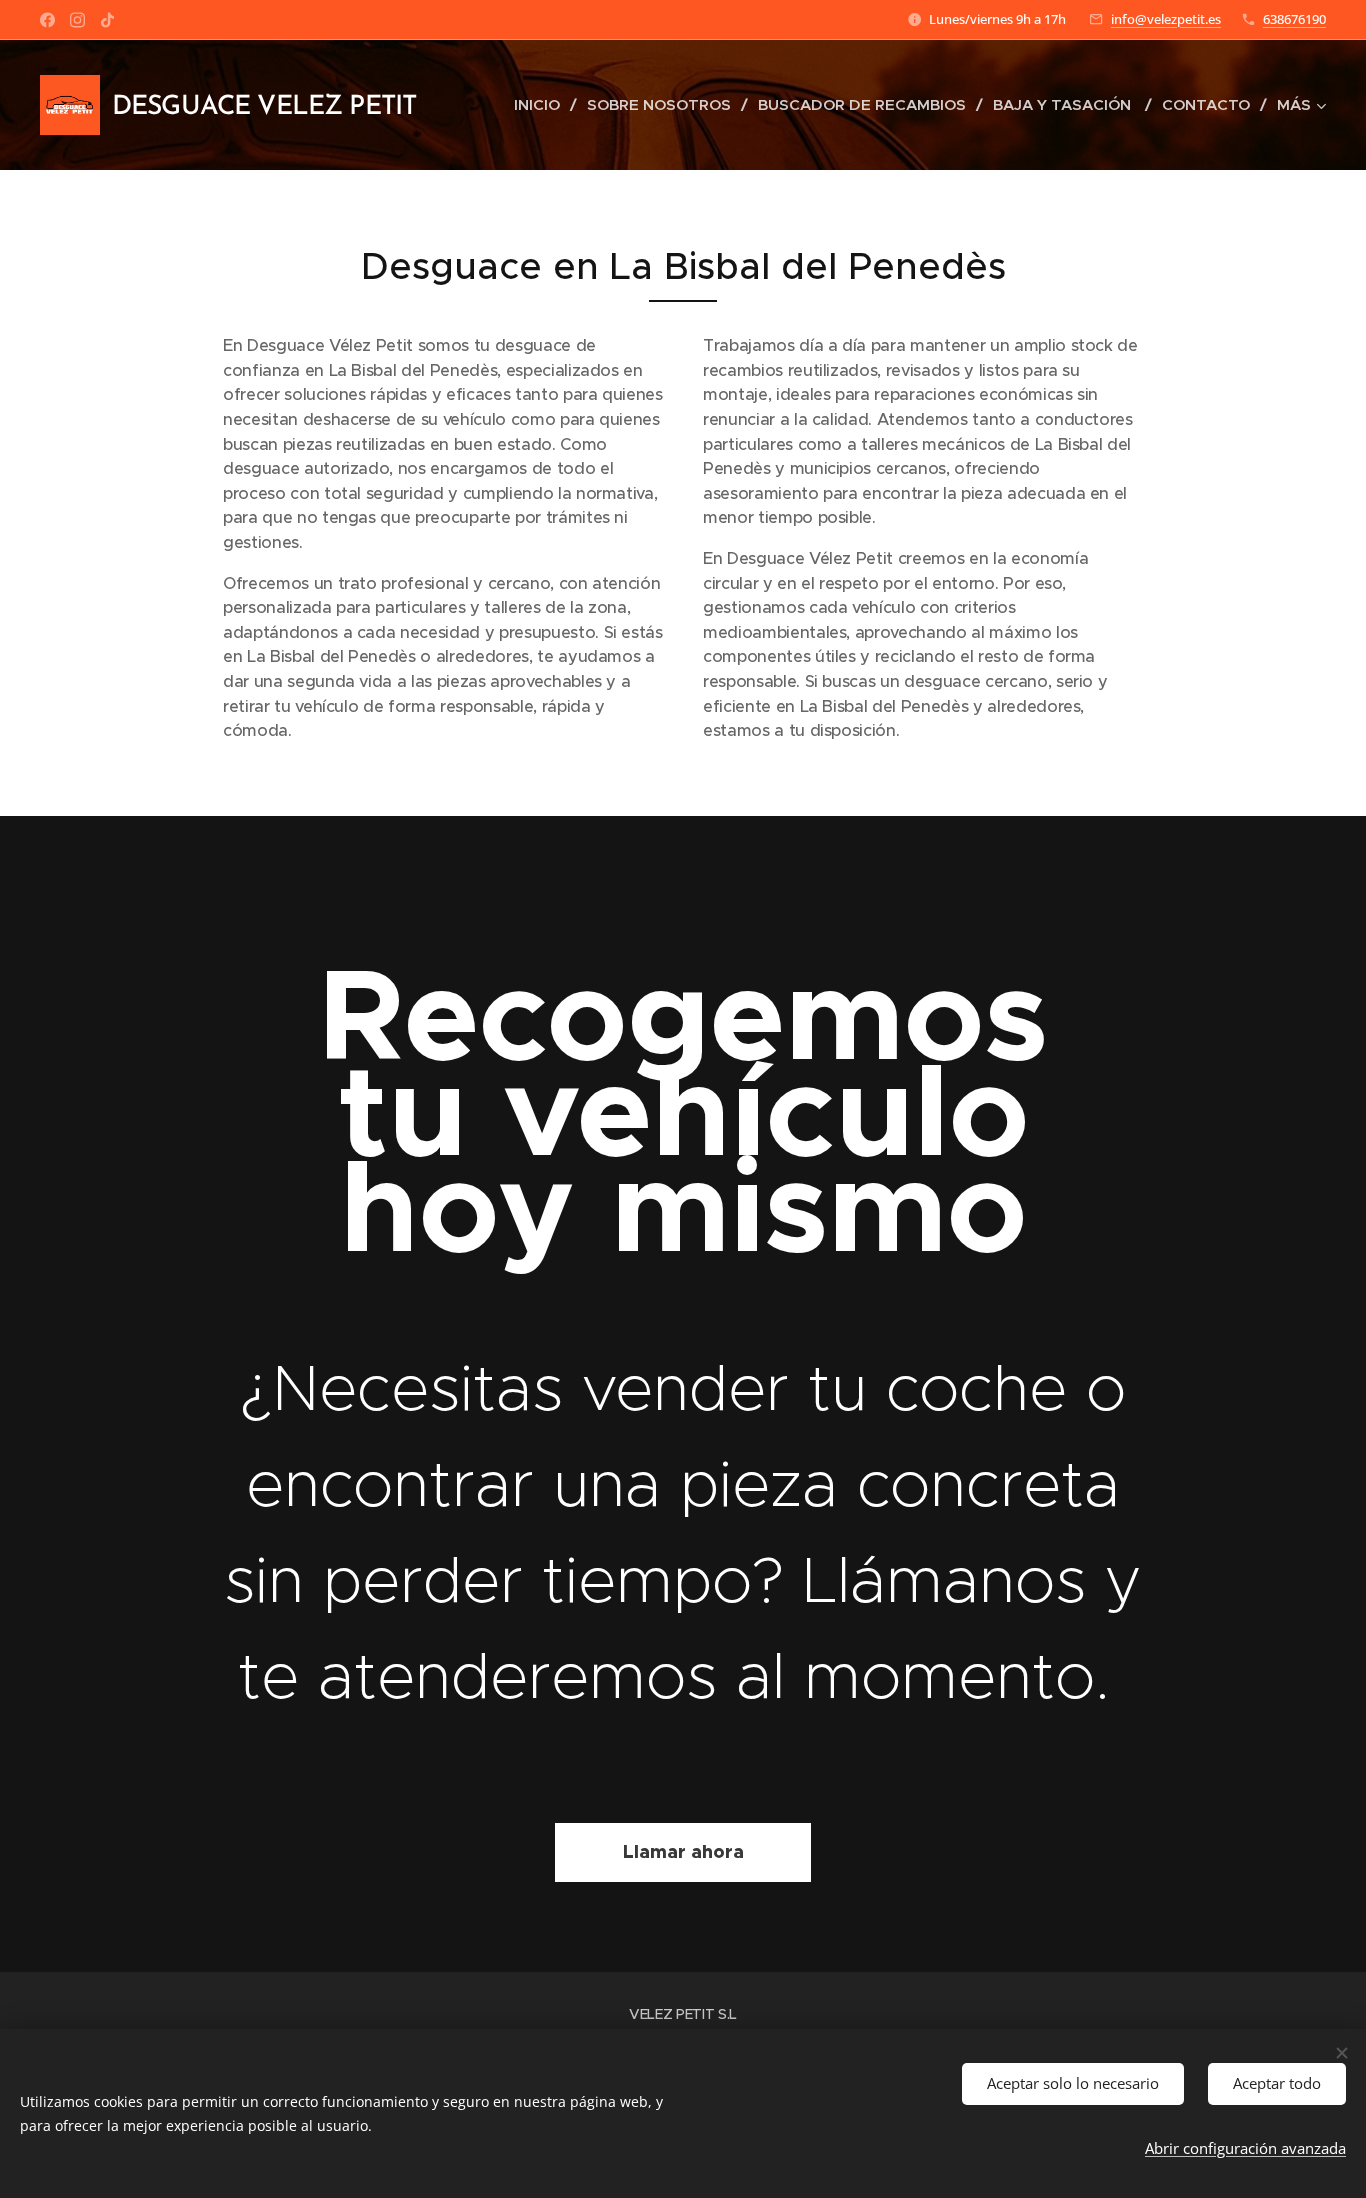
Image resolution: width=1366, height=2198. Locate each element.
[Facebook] (47, 20)
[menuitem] (543, 105)
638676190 (1294, 19)
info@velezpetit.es (1166, 19)
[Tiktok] (107, 20)
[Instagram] (77, 20)
